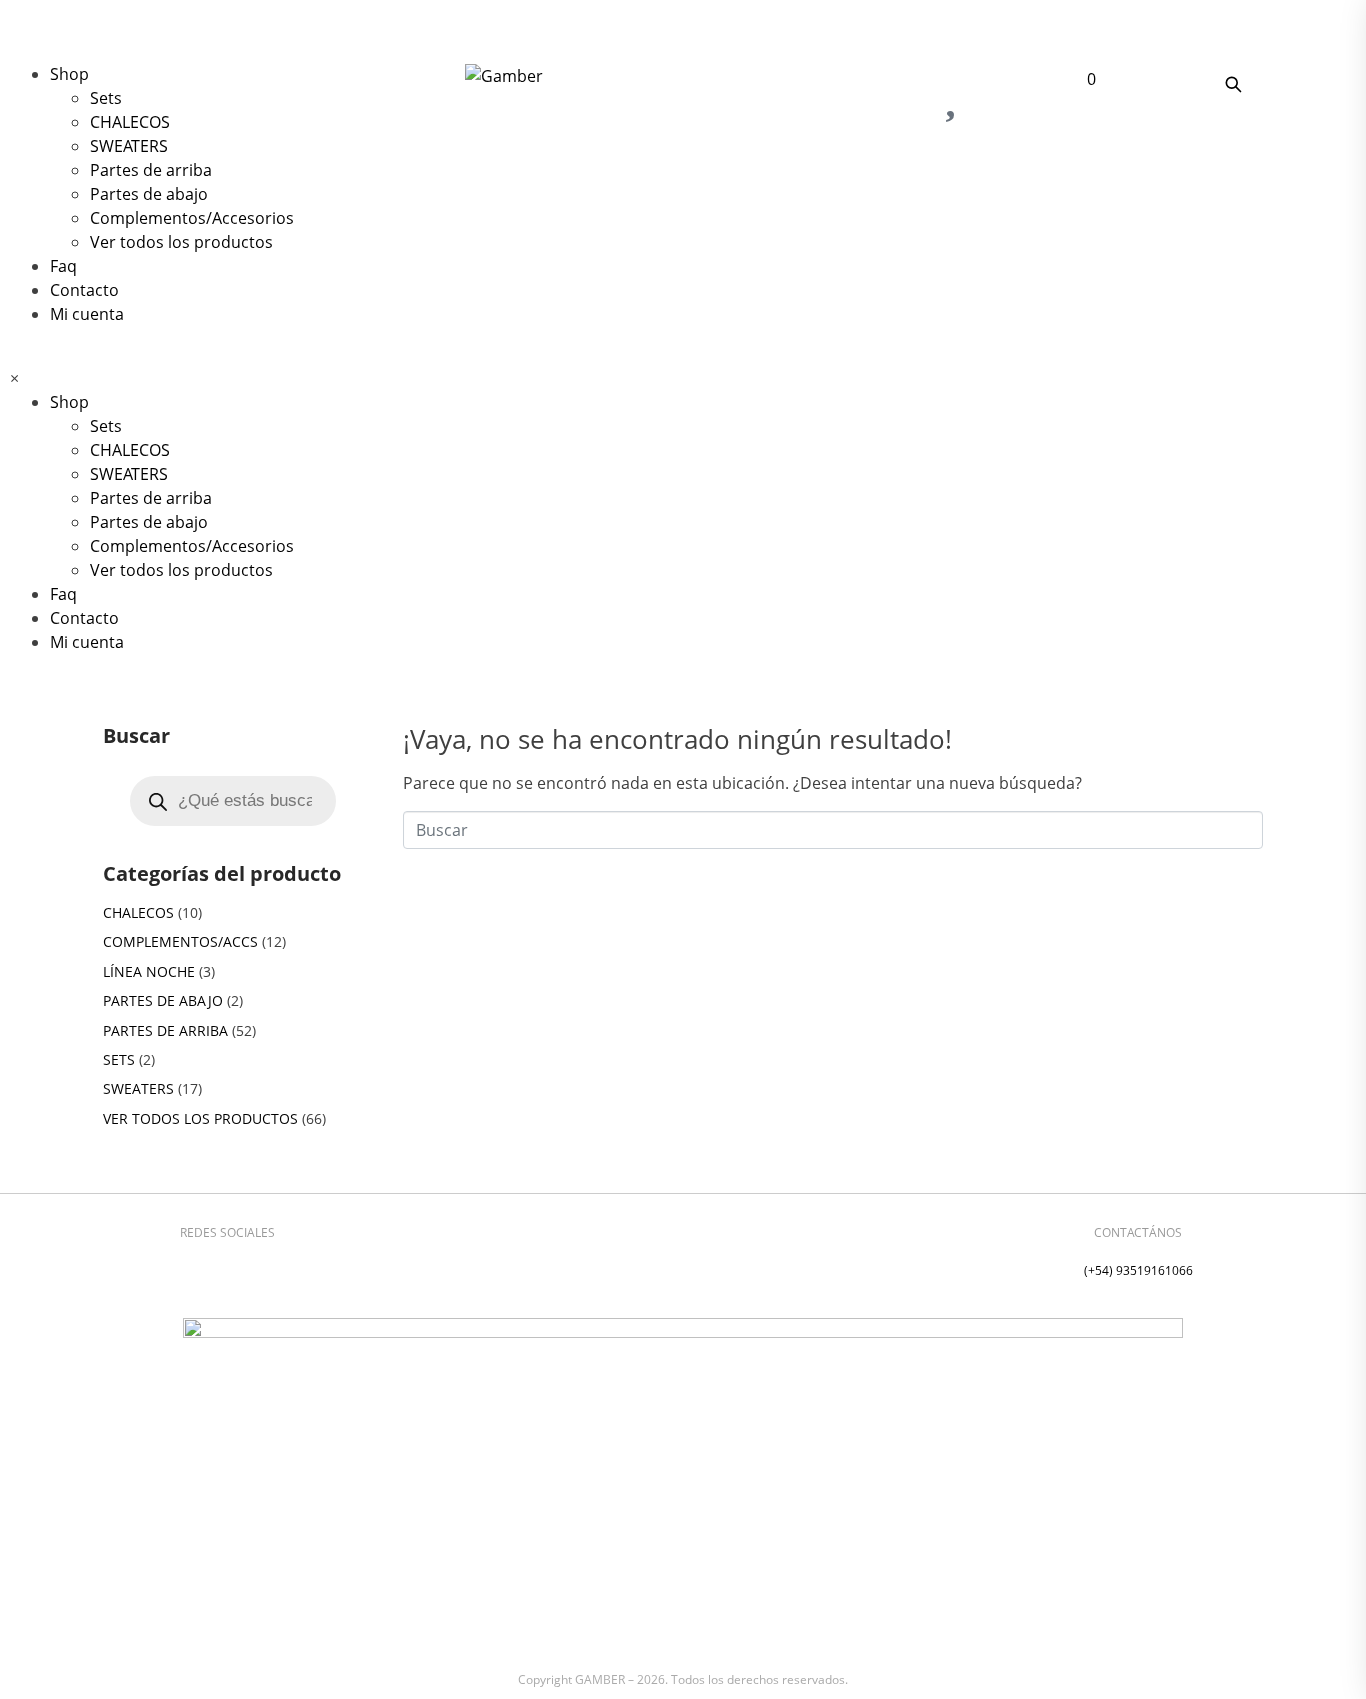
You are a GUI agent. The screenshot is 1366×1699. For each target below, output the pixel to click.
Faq (63, 266)
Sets (106, 98)
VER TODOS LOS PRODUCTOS (200, 1118)
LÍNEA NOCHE (149, 971)
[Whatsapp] (257, 1267)
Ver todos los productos (181, 242)
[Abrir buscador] (1233, 84)
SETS (119, 1059)
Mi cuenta (87, 314)
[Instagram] (198, 1267)
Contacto (84, 290)
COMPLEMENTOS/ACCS (180, 941)
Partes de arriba (151, 170)
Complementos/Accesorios (192, 218)
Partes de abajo (149, 194)
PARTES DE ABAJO (163, 1000)
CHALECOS (130, 122)
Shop (69, 74)
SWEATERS (129, 146)
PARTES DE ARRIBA (165, 1030)
